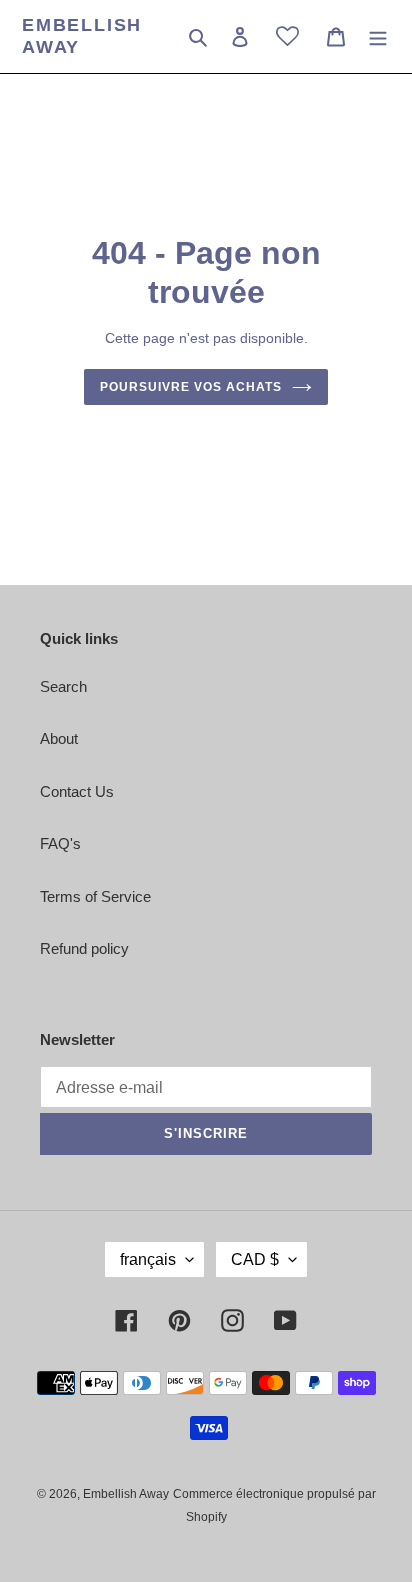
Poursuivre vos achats (190, 387)
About (59, 738)
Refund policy (84, 948)
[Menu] (378, 36)
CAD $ (255, 1259)
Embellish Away (82, 36)
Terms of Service (95, 896)
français (148, 1259)
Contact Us (77, 791)
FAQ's (60, 843)
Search (63, 686)
